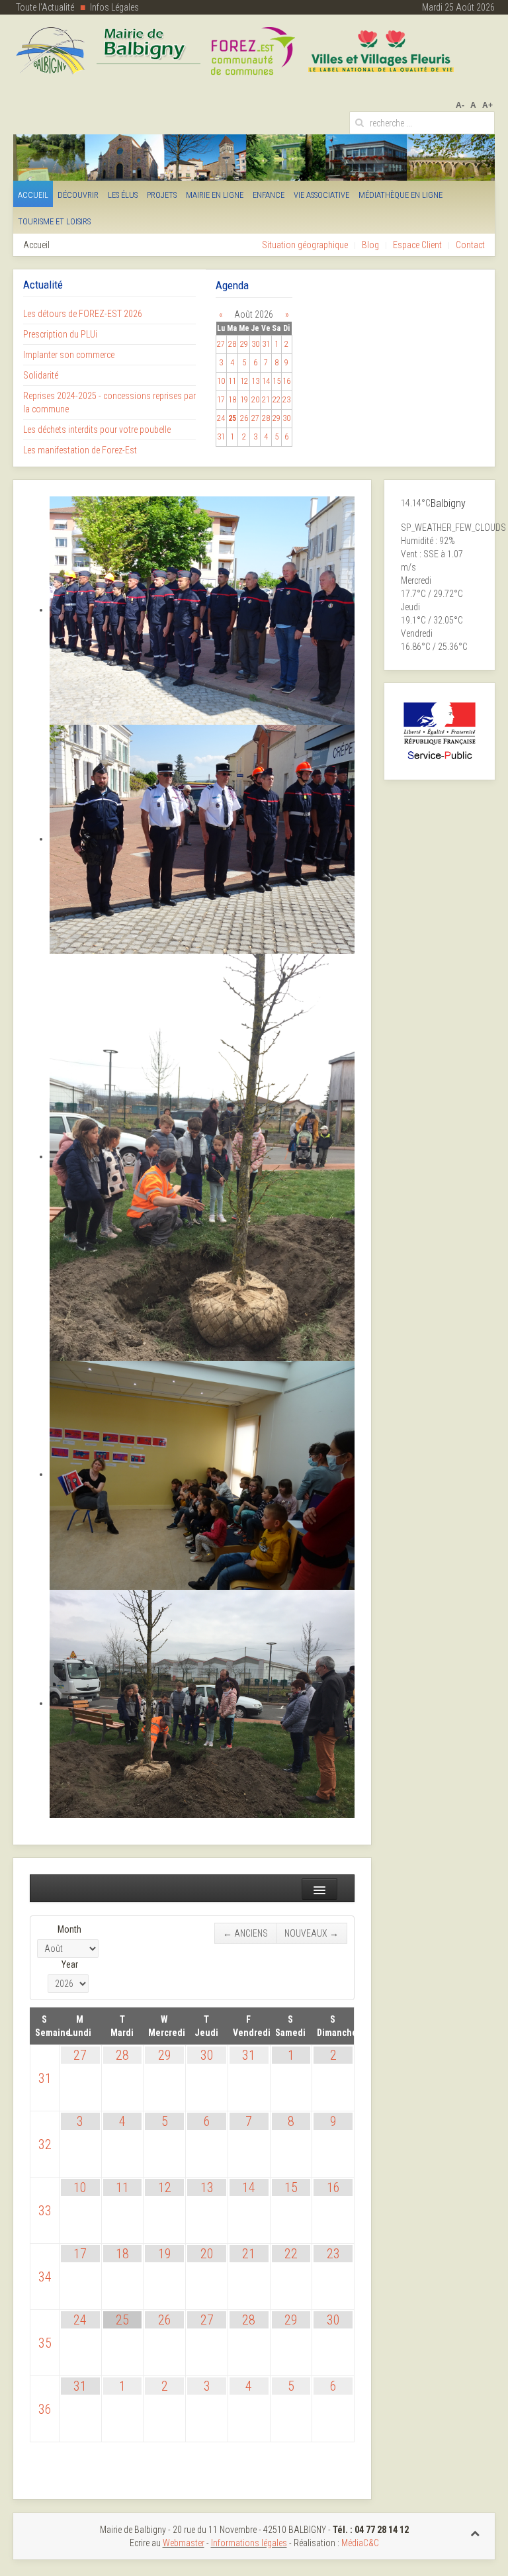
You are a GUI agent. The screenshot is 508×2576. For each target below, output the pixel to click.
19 (165, 2254)
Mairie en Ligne (215, 195)
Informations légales (249, 2543)
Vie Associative (321, 195)
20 (207, 2254)
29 (165, 2055)
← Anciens (245, 1933)
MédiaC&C (360, 2543)
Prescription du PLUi (60, 334)
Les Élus (123, 195)
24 (80, 2320)
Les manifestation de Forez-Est (80, 450)
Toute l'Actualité (45, 7)
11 (122, 2187)
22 (291, 2254)
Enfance (269, 195)
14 (249, 2187)
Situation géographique (305, 245)
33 (45, 2211)
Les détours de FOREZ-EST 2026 (83, 314)
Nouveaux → (312, 1933)
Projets (162, 195)
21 (249, 2254)
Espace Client (417, 245)
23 (333, 2254)
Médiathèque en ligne (401, 195)
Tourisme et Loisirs (54, 221)
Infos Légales (114, 7)
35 (45, 2343)
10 (80, 2187)
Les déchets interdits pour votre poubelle (97, 430)
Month (69, 1929)
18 (122, 2254)
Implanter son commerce (69, 355)
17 (80, 2254)
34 (45, 2277)
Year (70, 1964)
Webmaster (184, 2543)
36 (45, 2409)
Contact (470, 245)
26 (165, 2320)
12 (165, 2187)
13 (207, 2187)
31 (45, 2078)
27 (80, 2055)
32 (45, 2144)
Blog (370, 245)
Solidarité (41, 375)
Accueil (33, 195)
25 (122, 2320)
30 (207, 2055)
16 (333, 2187)
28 (122, 2055)
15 (291, 2187)
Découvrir (78, 195)
